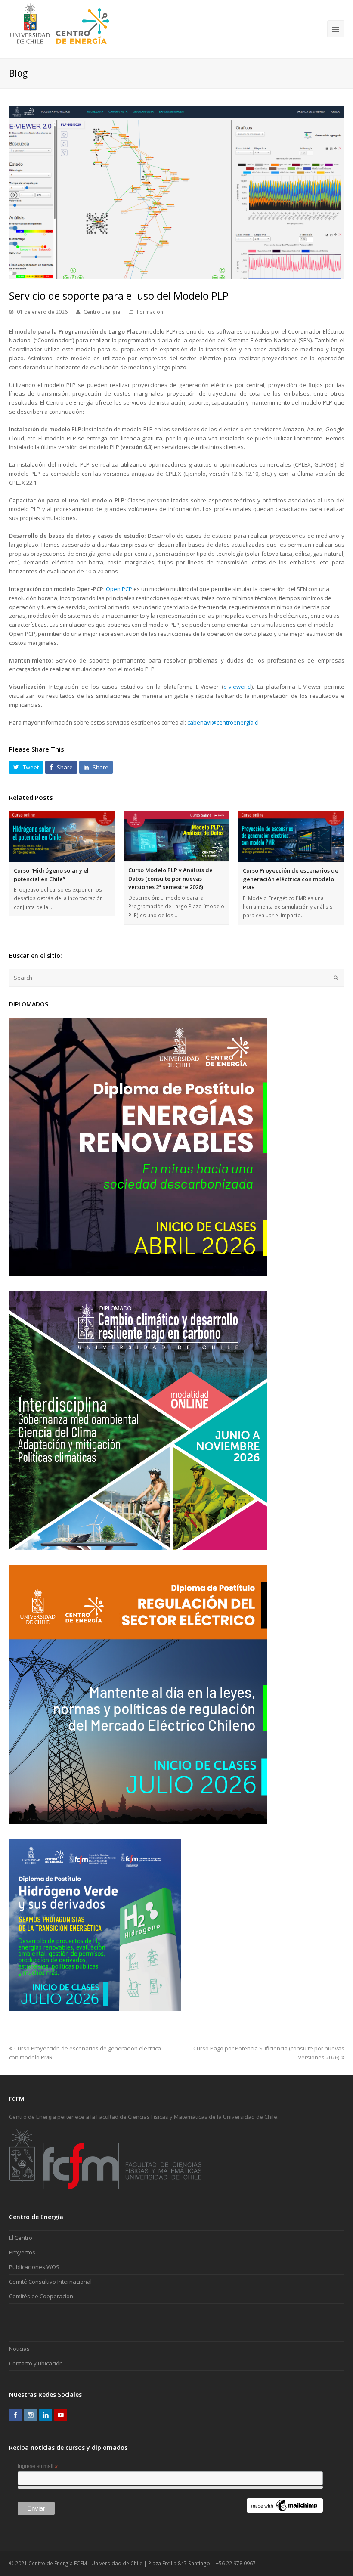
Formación (150, 312)
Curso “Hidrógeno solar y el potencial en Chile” (51, 875)
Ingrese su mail (38, 2467)
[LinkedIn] (46, 2415)
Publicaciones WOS (34, 2267)
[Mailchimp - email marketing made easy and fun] (285, 2511)
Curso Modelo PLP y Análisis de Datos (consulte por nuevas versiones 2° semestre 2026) (170, 878)
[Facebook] (15, 2415)
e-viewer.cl (237, 687)
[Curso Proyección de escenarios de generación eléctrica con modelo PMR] (291, 836)
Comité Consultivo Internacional (50, 2282)
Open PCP (119, 589)
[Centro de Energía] (60, 28)
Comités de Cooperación (41, 2296)
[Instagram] (31, 2415)
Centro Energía (102, 312)
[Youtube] (61, 2415)
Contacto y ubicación (36, 2363)
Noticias (19, 2349)
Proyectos (22, 2252)
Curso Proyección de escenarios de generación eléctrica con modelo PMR (291, 879)
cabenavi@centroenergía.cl (223, 722)
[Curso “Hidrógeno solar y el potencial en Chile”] (62, 836)
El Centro (21, 2238)
